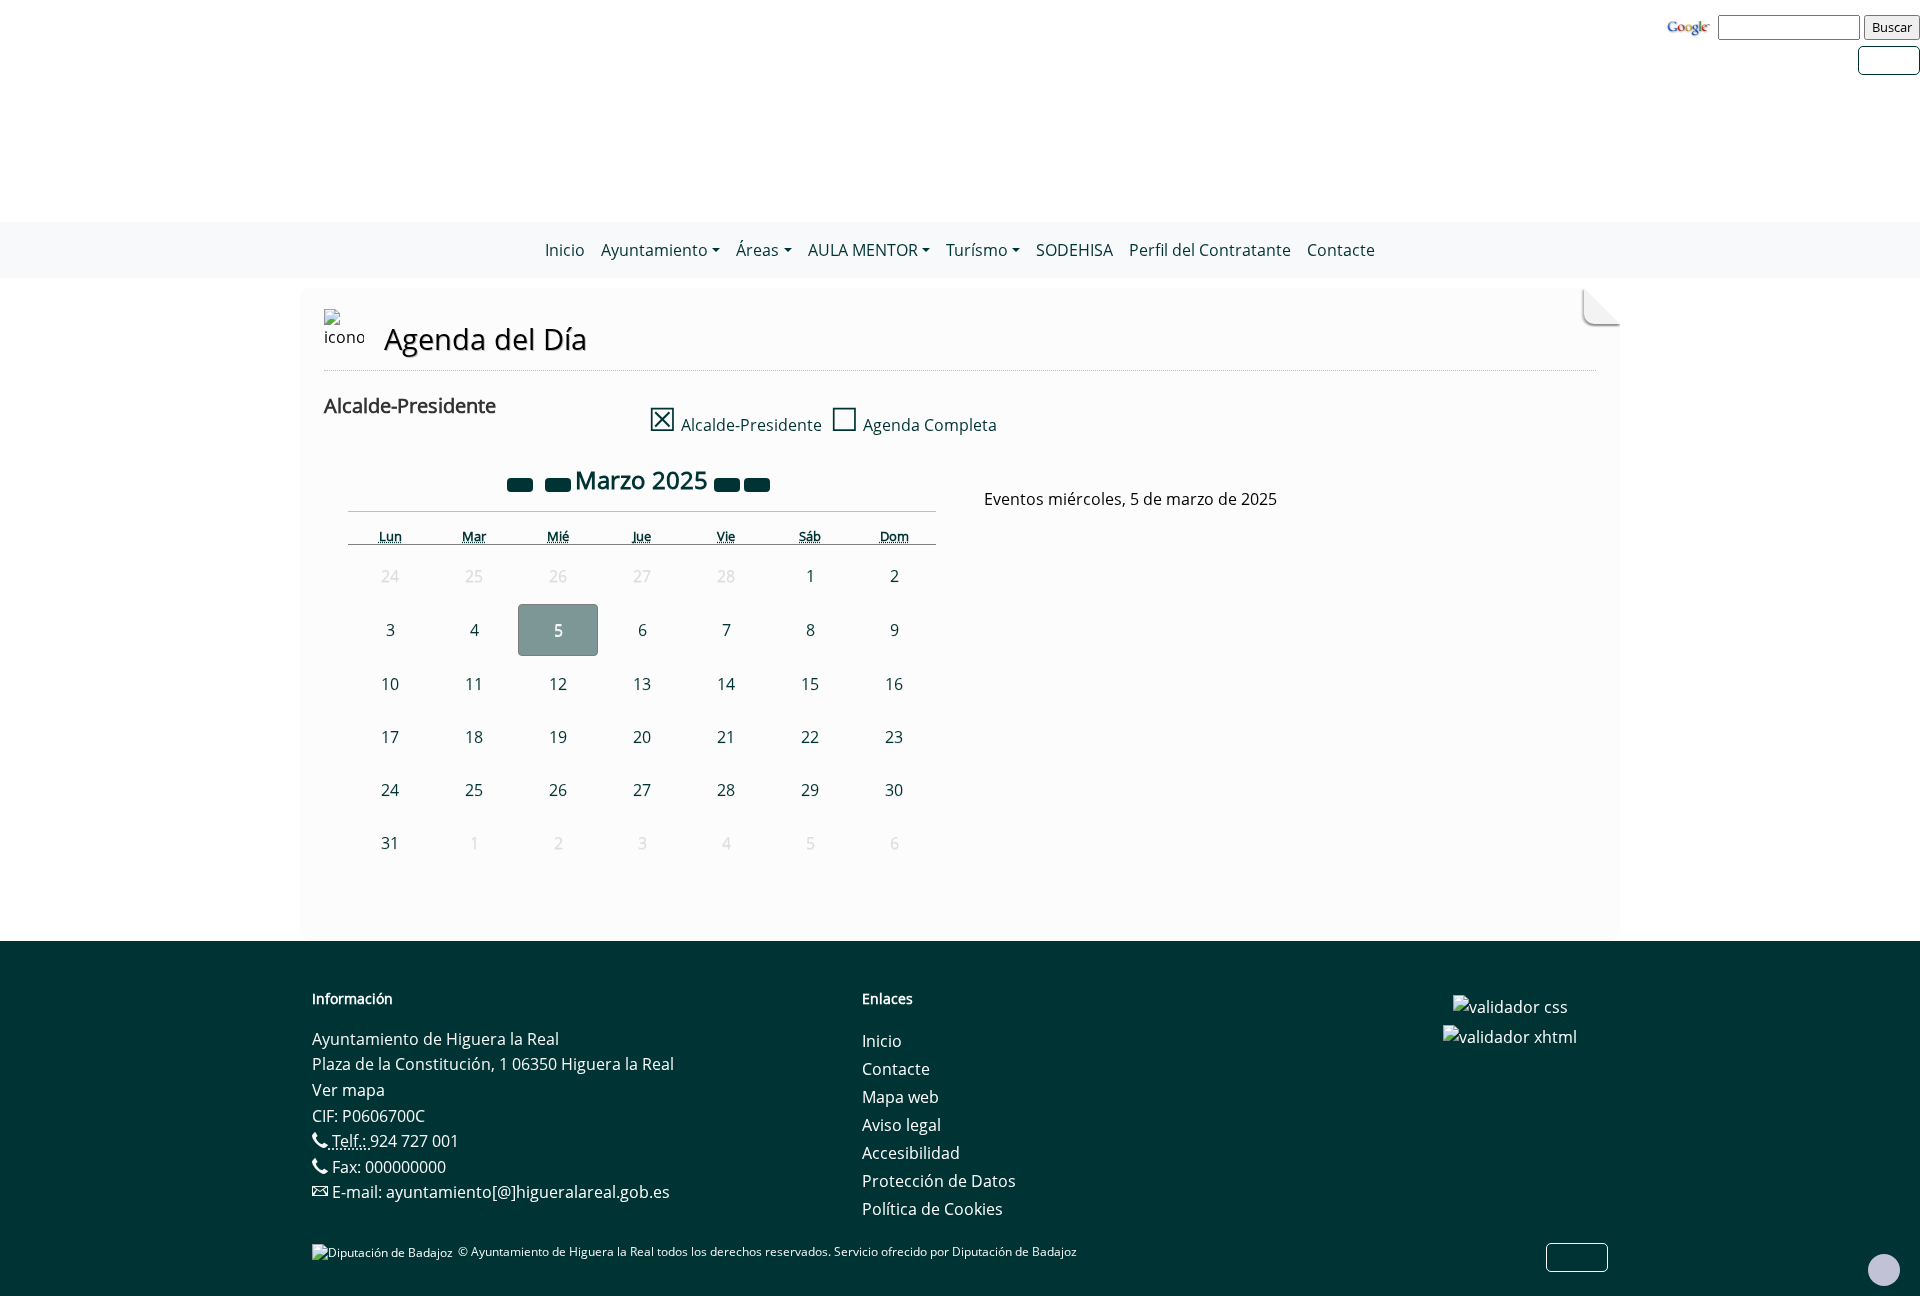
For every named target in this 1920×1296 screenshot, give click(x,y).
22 (810, 737)
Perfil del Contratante (1210, 250)
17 (390, 737)
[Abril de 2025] (757, 483)
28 (726, 790)
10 (390, 684)
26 (558, 790)
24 (390, 790)
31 (390, 843)
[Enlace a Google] (1691, 26)
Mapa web (900, 1097)
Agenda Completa (913, 425)
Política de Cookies (932, 1209)
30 (894, 790)
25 (474, 790)
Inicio (565, 250)
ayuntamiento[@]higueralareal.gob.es (528, 1192)
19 (558, 737)
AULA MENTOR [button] (863, 250)
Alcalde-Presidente (735, 425)
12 (558, 684)
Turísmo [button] (977, 250)
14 (726, 684)
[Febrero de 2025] (560, 483)
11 (474, 684)
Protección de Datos (939, 1181)
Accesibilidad (911, 1153)
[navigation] (1792, 27)
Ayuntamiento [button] (654, 250)
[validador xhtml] (1510, 1035)
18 (474, 737)
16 (894, 684)
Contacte (1341, 250)
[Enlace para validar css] (1510, 1005)
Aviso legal (901, 1125)
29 (810, 790)
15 (810, 684)
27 (642, 790)
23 (894, 737)
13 (642, 684)
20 (642, 737)
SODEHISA (1074, 250)
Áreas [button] (757, 250)
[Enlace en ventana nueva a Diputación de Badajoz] (385, 1251)
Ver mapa (348, 1090)
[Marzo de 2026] (729, 483)
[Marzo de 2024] (522, 483)
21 (726, 737)
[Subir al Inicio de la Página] (1884, 1270)
